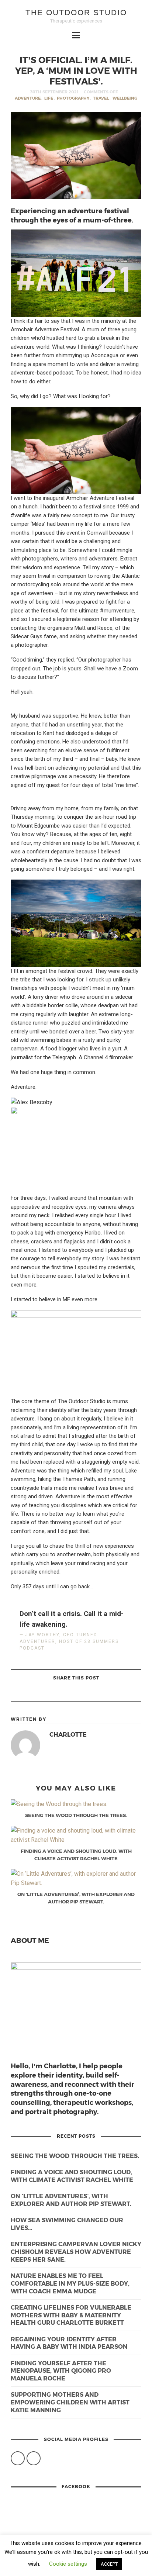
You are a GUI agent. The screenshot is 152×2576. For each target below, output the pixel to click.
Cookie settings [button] (68, 2564)
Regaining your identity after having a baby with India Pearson (69, 2343)
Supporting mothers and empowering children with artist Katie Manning (70, 2402)
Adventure (28, 98)
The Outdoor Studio (76, 12)
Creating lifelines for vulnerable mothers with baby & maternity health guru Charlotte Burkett (71, 2315)
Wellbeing (125, 98)
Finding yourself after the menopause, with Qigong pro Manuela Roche (61, 2371)
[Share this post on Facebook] (103, 1693)
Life (49, 98)
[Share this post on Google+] (66, 1693)
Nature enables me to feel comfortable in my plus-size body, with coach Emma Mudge (70, 2283)
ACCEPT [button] (109, 2564)
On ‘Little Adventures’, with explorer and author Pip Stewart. (71, 2200)
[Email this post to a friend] (48, 1693)
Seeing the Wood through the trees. (75, 2156)
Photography (73, 98)
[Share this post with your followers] (85, 1693)
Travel (101, 98)
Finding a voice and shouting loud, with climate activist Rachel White (72, 2176)
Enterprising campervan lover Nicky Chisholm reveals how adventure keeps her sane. (76, 2252)
